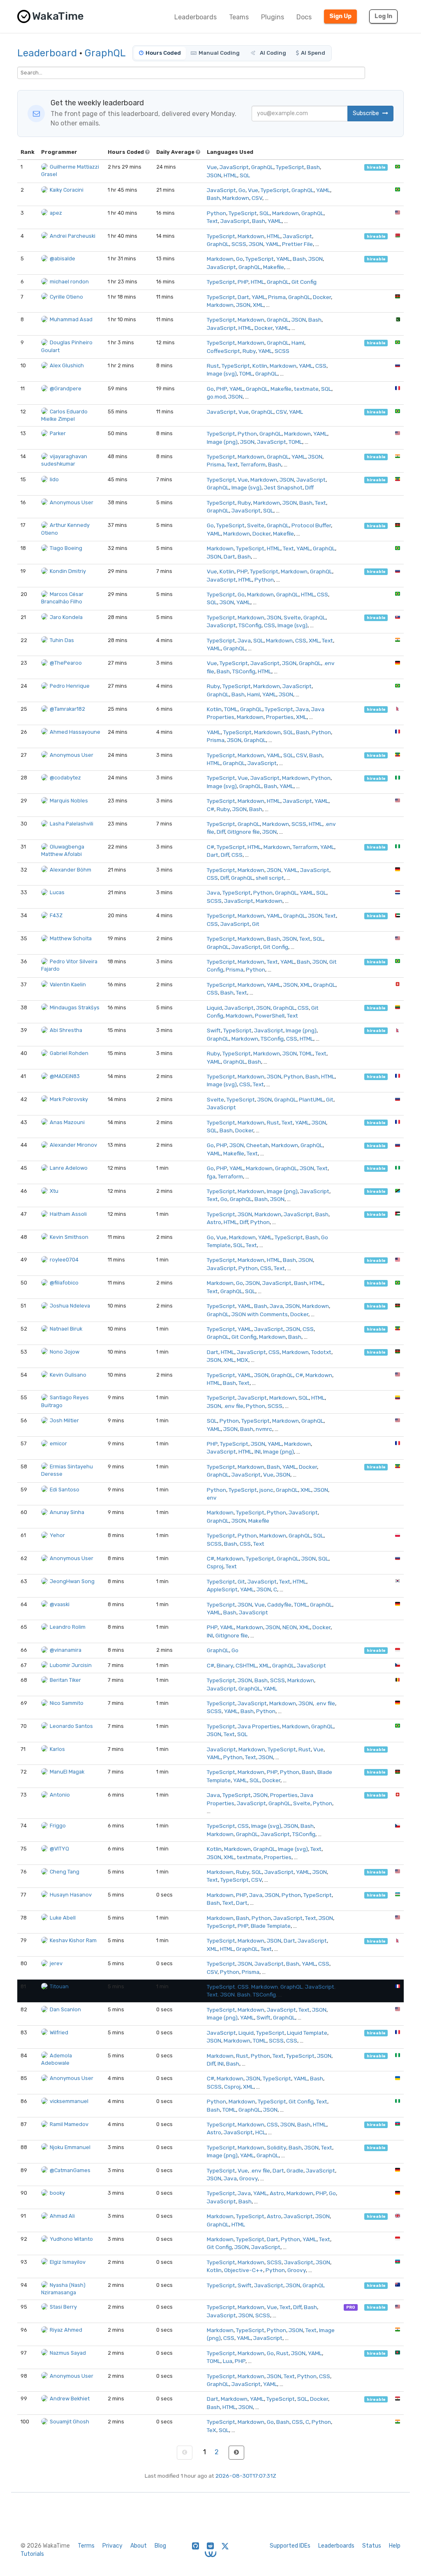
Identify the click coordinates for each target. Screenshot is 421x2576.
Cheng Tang (65, 1872)
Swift (214, 1030)
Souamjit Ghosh (69, 2422)
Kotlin (260, 366)
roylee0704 (64, 1260)
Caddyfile (279, 1604)
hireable (376, 167)
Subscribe (367, 113)
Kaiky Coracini (67, 190)
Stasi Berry (63, 2307)
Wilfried (59, 2032)
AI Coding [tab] (272, 53)
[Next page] (236, 2453)
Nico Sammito (67, 1703)
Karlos (57, 1749)
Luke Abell (63, 1918)
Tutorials (32, 2554)
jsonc (266, 1490)
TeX (212, 2430)
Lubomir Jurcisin (71, 1665)
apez (56, 213)
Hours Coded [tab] (163, 53)
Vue (212, 167)
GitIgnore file (244, 832)
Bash (313, 167)
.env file (234, 1406)
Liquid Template (307, 2033)
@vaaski (60, 1604)
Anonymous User (72, 502)
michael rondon (69, 282)
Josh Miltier (64, 1420)
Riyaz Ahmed (66, 2330)
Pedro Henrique (70, 686)
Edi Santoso (65, 1490)
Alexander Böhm (71, 870)
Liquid (214, 1008)
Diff (309, 487)
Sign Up (340, 16)
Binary (225, 1665)
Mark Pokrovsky (69, 1099)
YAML (323, 190)
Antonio (60, 1795)
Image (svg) (222, 373)
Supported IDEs (290, 2546)
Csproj (215, 1566)
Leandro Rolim (68, 1627)
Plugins (273, 17)
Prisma (277, 297)
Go (242, 190)
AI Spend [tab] (313, 53)
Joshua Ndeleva (70, 1306)
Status (372, 2546)
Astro (214, 1222)
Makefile (274, 267)
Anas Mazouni (67, 1122)
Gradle (295, 2170)
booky (57, 2193)
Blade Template (271, 1926)
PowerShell (270, 1016)
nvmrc (264, 1429)
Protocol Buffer (311, 525)
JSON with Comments (260, 1314)
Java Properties (259, 1726)
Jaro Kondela (66, 617)
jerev (56, 1963)
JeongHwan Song (72, 1581)
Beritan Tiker (65, 1680)
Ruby (249, 351)
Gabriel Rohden (69, 1053)
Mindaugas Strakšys (75, 1007)
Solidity (276, 2147)
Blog (160, 2546)
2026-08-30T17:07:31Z (246, 2476)
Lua (228, 2361)
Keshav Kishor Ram (73, 1940)
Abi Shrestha (66, 1030)
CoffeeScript (223, 351)
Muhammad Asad (71, 319)
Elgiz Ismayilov (68, 2262)
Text (212, 221)
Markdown (236, 198)
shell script (270, 878)
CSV (257, 198)
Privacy (112, 2546)
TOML (246, 373)
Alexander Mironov (73, 1145)
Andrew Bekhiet (70, 2399)
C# (210, 809)
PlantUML (311, 1099)
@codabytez (65, 778)
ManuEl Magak (67, 1772)
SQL (245, 175)
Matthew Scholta (71, 938)
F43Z (56, 915)
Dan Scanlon (65, 2009)
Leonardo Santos (71, 1726)
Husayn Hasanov (71, 1895)
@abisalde (62, 259)
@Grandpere (66, 388)
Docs (304, 17)
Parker (58, 433)
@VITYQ (59, 1849)
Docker (322, 297)
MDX (243, 1360)
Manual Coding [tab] (219, 53)
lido (54, 479)
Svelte (256, 525)
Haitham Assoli (68, 1214)
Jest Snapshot (283, 487)
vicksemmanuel (69, 2101)
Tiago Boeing (66, 548)
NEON (290, 1627)
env (212, 1498)
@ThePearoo (66, 663)
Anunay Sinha (67, 1512)
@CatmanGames (70, 2170)
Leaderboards (195, 17)
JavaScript (234, 167)
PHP (243, 282)
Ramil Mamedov (69, 2124)
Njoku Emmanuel (70, 2147)
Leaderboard (47, 53)
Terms (86, 2546)
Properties (280, 717)
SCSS (239, 244)
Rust (213, 366)
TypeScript (290, 167)
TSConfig (250, 625)
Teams (239, 17)
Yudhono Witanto (71, 2239)
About (139, 2546)
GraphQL (105, 53)
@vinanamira (66, 1650)
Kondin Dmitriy (68, 571)
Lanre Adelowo (69, 1168)
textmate (306, 389)
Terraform (253, 464)
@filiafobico (64, 1283)
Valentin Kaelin (68, 984)
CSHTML (246, 1665)
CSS (321, 366)
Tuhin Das (62, 640)
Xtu (54, 1191)
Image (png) (222, 442)
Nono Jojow (65, 1352)
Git (256, 924)
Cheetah (258, 1145)
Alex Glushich (67, 365)
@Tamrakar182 (67, 709)
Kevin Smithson (69, 1237)
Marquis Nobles (69, 801)
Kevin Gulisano (68, 1375)
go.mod (216, 396)
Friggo (58, 1826)
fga (211, 1176)
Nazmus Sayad (68, 2353)
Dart (243, 297)
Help (395, 2546)
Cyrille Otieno (66, 297)
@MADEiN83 (65, 1076)
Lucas (57, 892)
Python (216, 213)
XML (258, 305)
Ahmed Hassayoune (75, 732)
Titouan (59, 1986)
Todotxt (321, 1352)
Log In (383, 16)
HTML (230, 175)
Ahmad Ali (62, 2216)
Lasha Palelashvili (72, 824)
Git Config (304, 282)
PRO (351, 2307)
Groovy (249, 2178)
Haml (298, 343)
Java (244, 640)
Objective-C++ (244, 2270)
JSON (214, 175)
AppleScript (222, 1589)
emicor (58, 1443)
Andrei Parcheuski (73, 236)
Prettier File (297, 244)
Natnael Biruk (66, 1329)
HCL (260, 2132)
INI (258, 1451)
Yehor (57, 1535)
